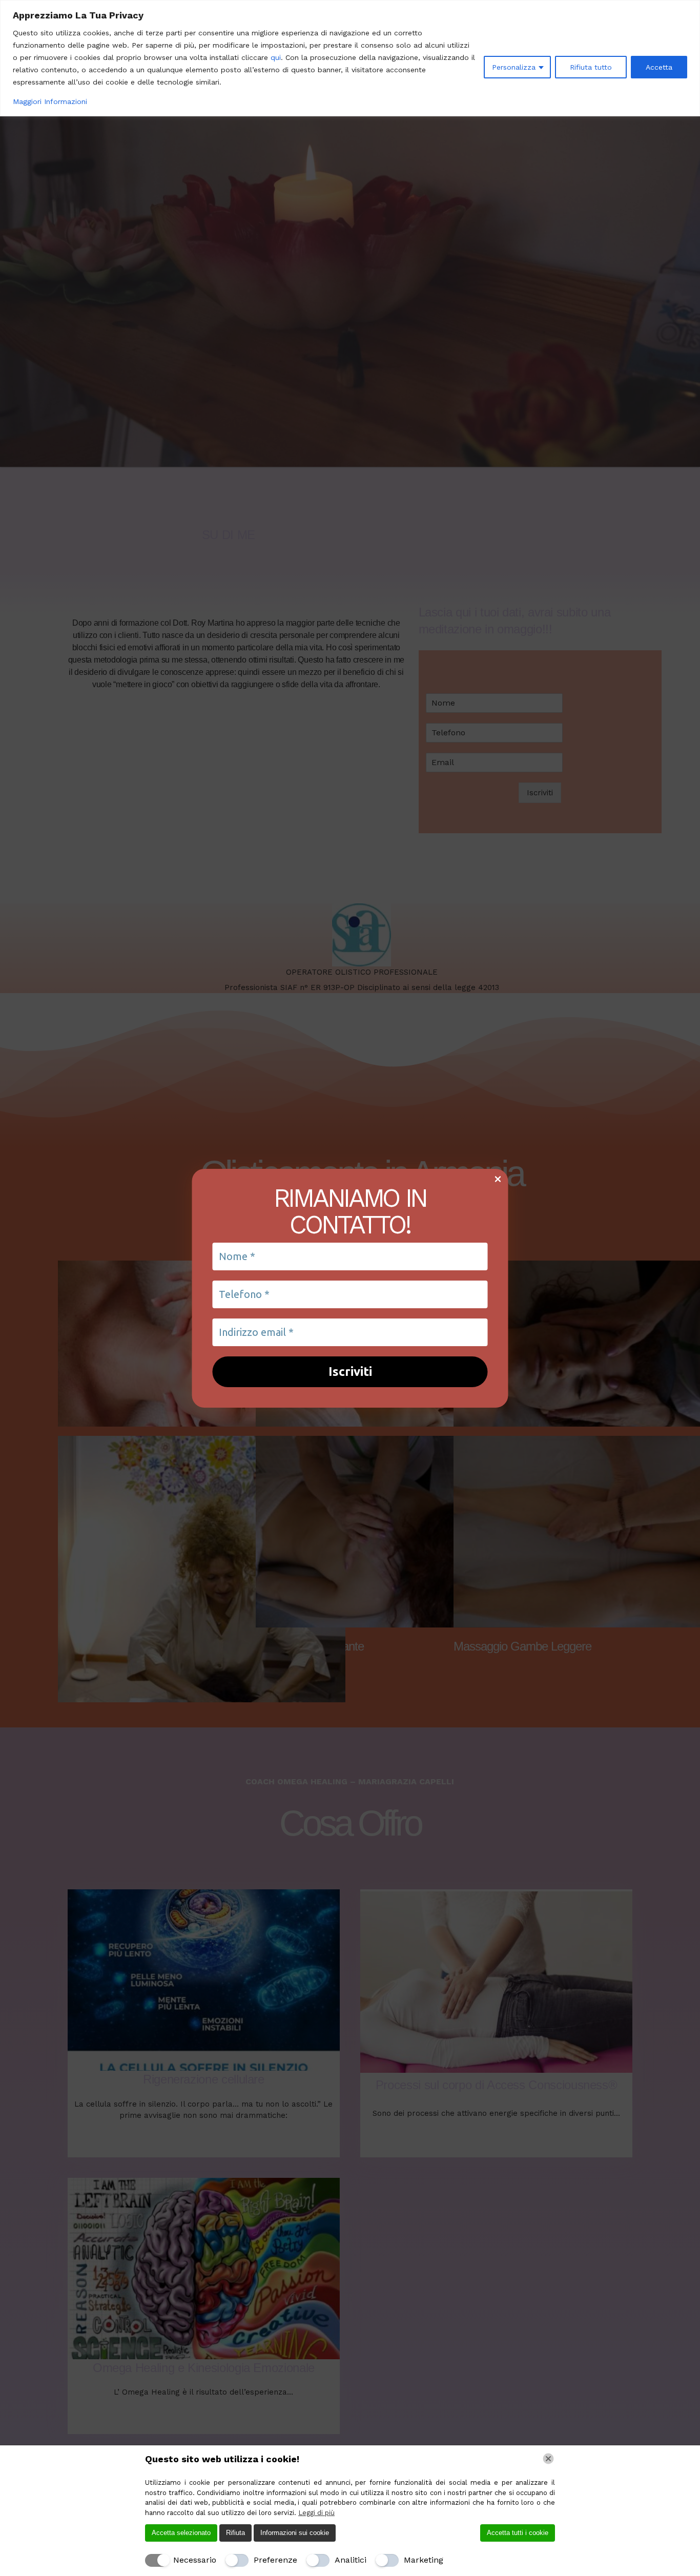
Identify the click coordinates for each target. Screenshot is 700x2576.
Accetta (659, 67)
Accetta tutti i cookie (518, 2533)
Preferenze (275, 2560)
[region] (350, 58)
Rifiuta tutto (591, 67)
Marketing (424, 2560)
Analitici (351, 2560)
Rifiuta (235, 2533)
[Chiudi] (548, 2459)
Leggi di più (316, 2513)
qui (276, 57)
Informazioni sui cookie (295, 2533)
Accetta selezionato (181, 2533)
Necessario (195, 2560)
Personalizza (514, 67)
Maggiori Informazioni (50, 101)
